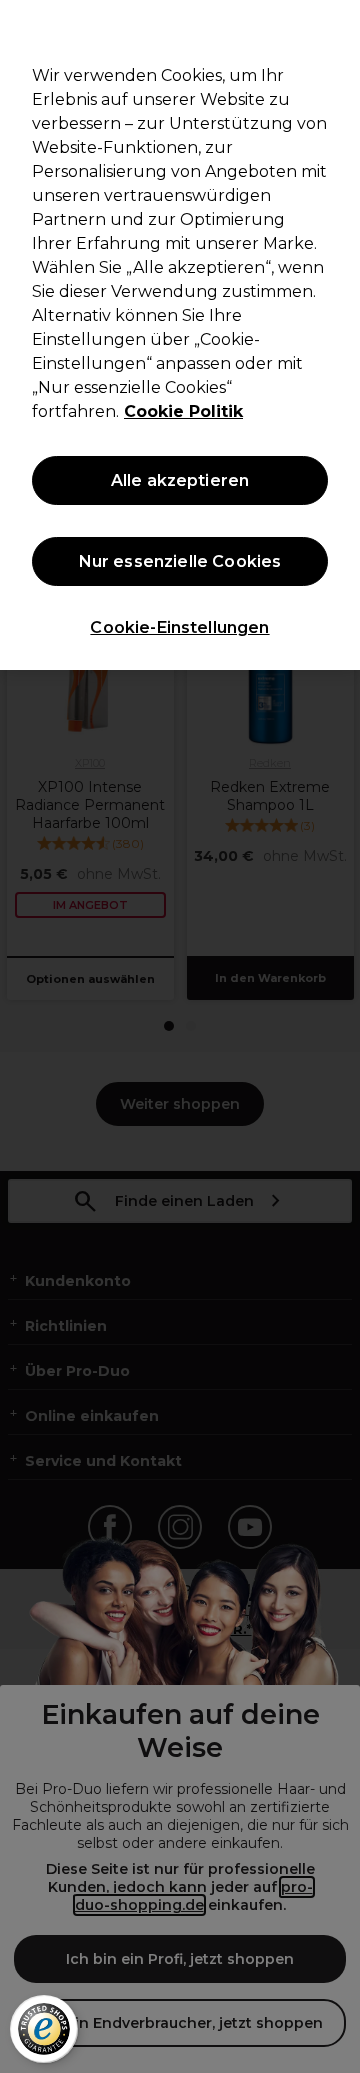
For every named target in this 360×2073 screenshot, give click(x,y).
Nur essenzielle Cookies (180, 561)
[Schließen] (336, 28)
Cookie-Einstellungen (179, 627)
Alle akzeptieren (180, 480)
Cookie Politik (183, 411)
